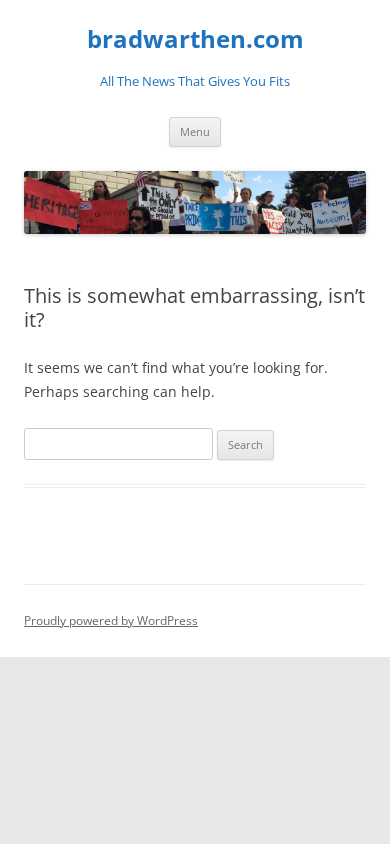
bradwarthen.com (195, 39)
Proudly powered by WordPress (111, 620)
